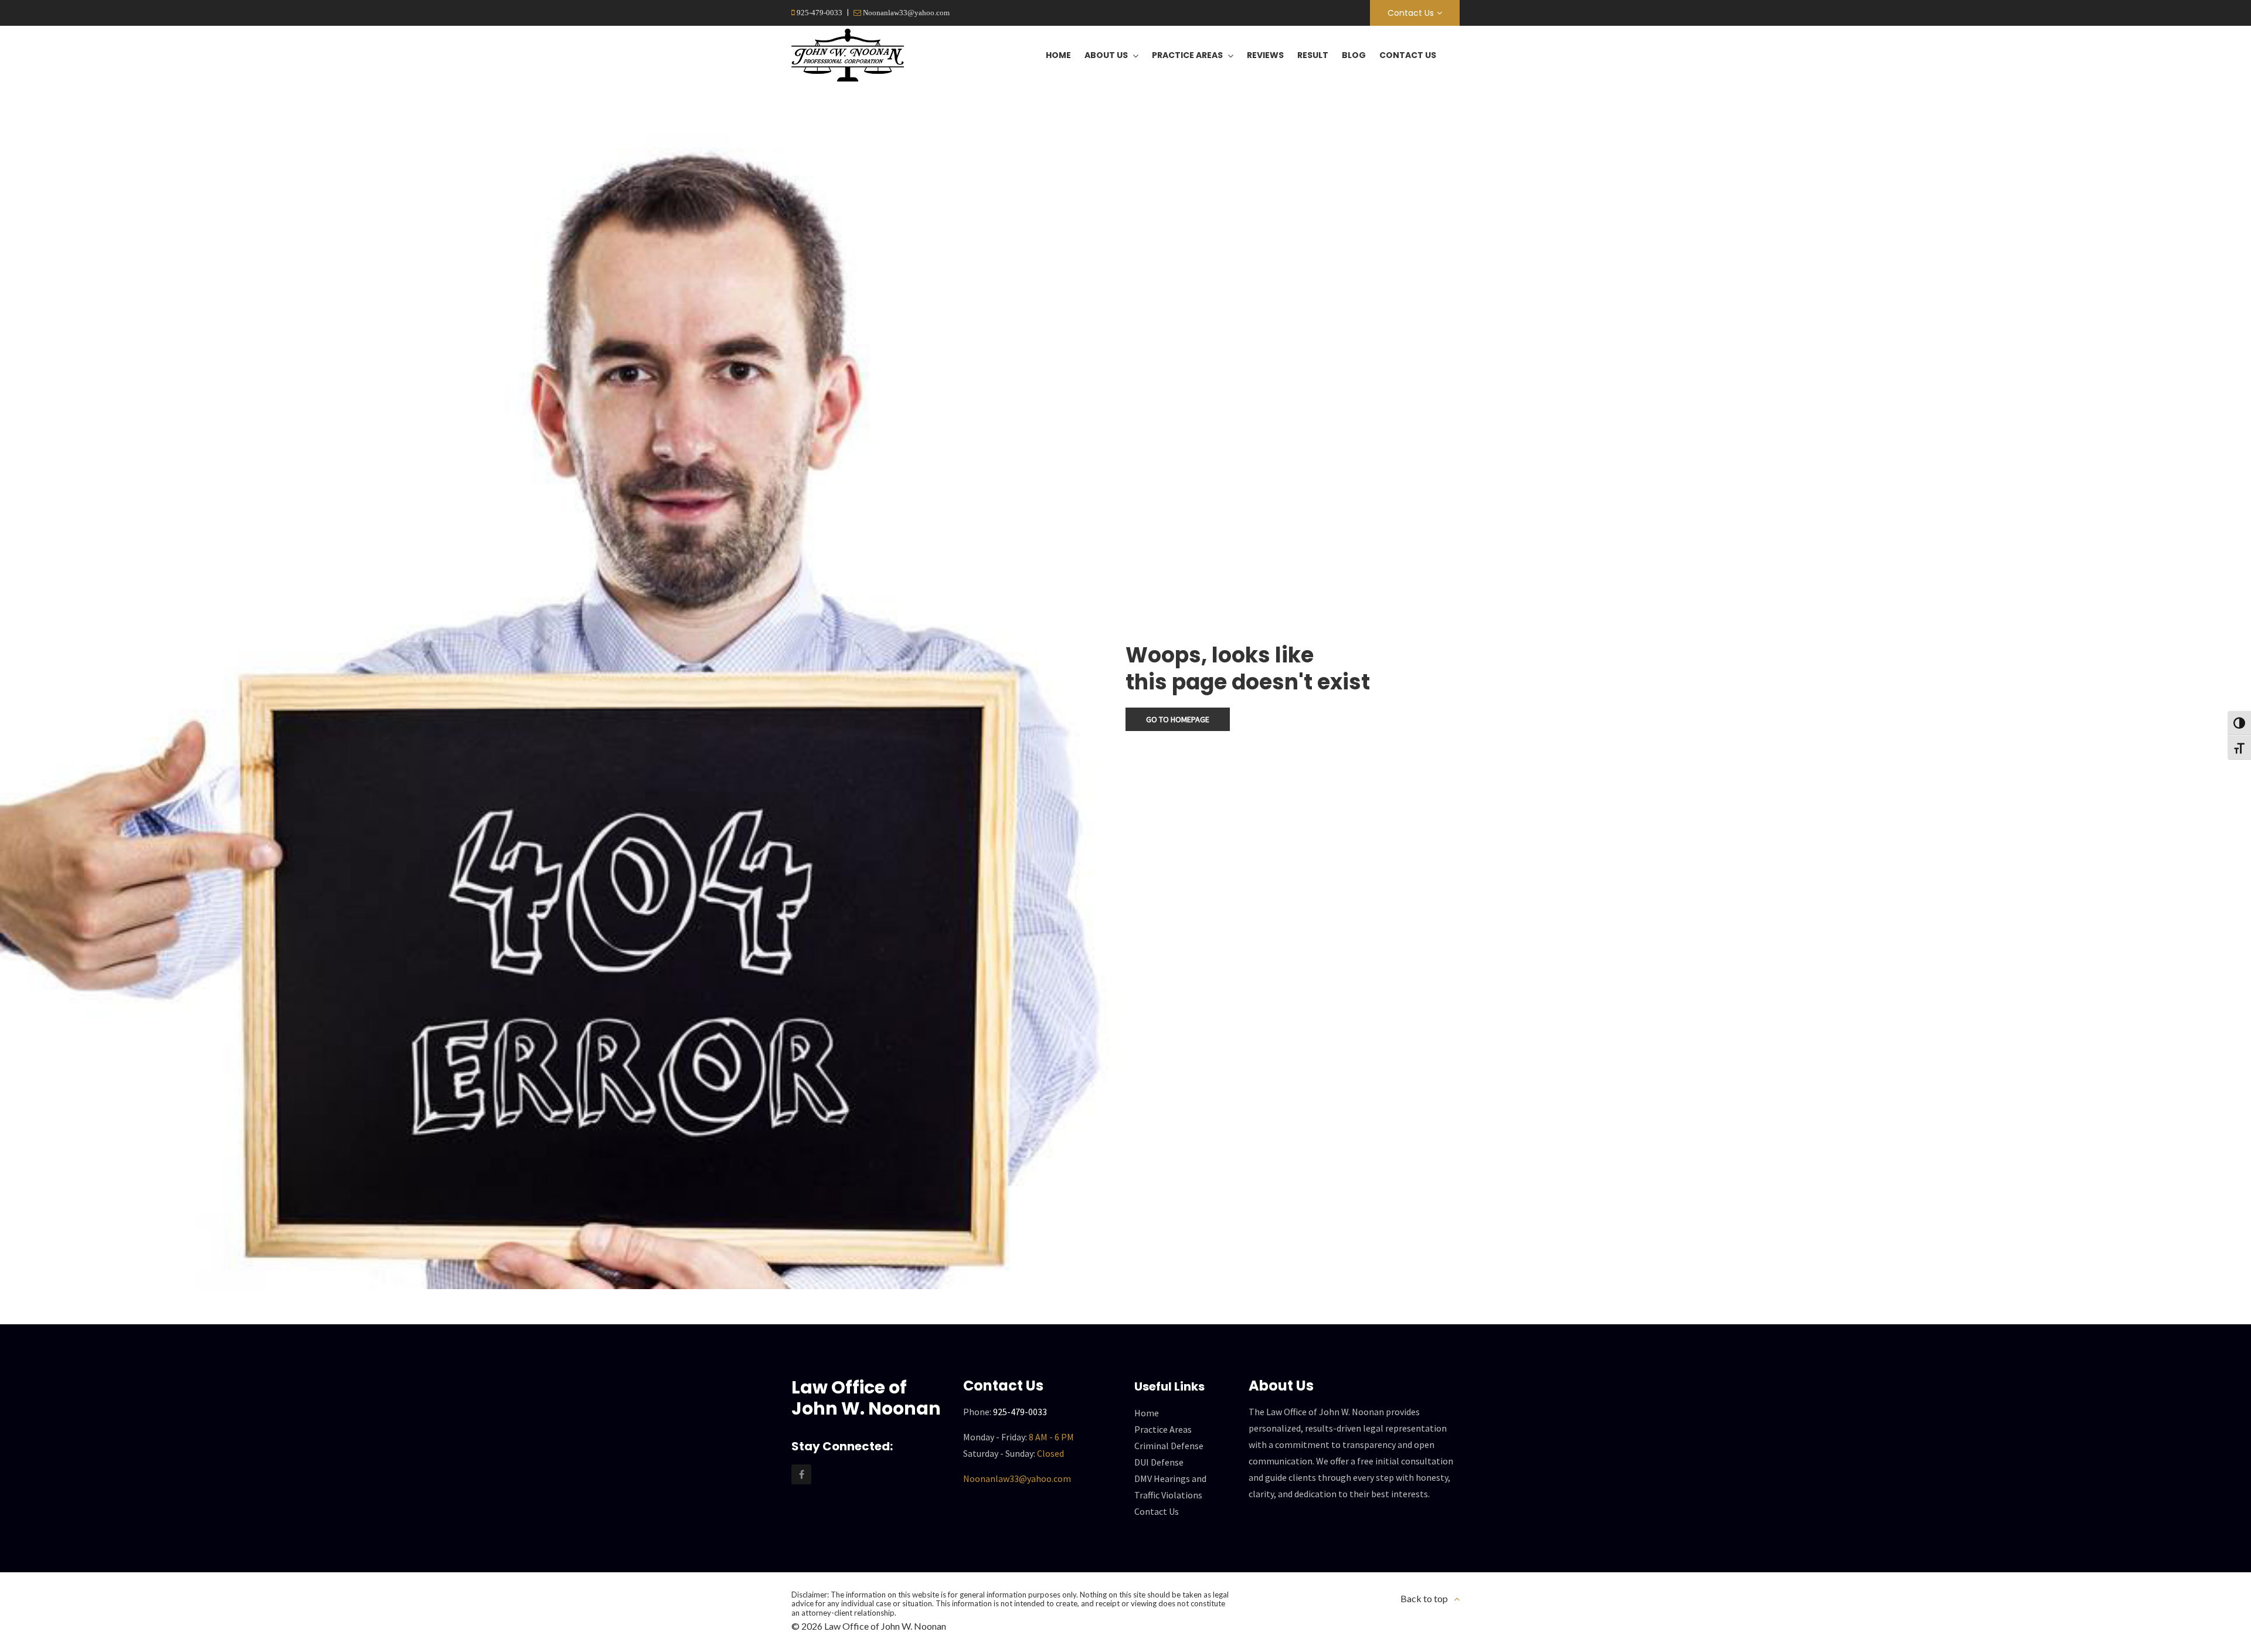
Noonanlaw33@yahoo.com (905, 13)
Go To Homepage (1178, 719)
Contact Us (1411, 13)
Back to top (1424, 1598)
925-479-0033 (819, 13)
